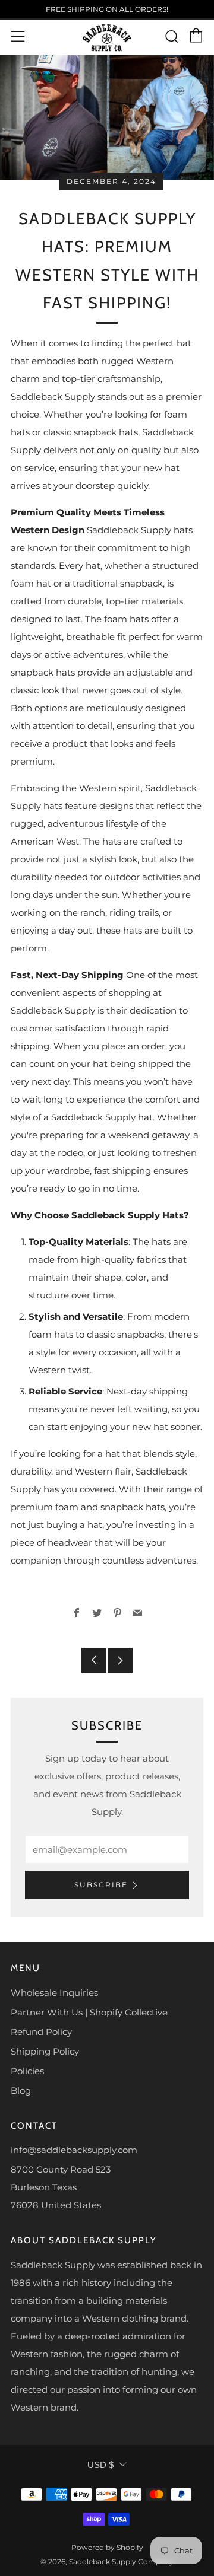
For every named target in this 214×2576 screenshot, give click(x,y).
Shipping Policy (45, 2051)
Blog (21, 2091)
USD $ (100, 2465)
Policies (27, 2071)
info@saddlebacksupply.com (74, 2150)
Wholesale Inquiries (54, 1993)
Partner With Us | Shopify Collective (89, 2012)
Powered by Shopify (107, 2547)
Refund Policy (41, 2032)
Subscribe (101, 1885)
